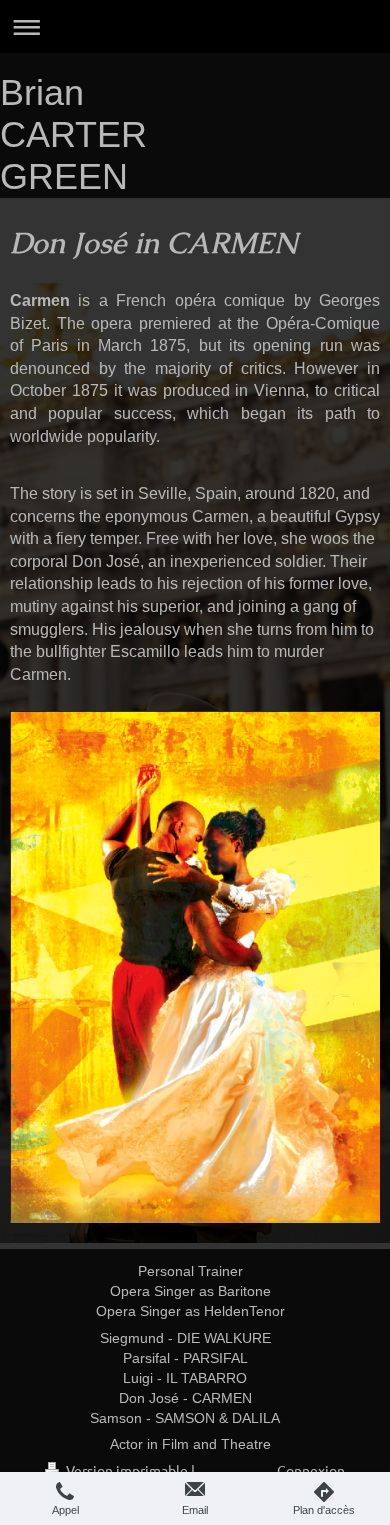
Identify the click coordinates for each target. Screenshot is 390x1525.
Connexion (311, 1470)
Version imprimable (127, 1470)
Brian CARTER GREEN (73, 134)
